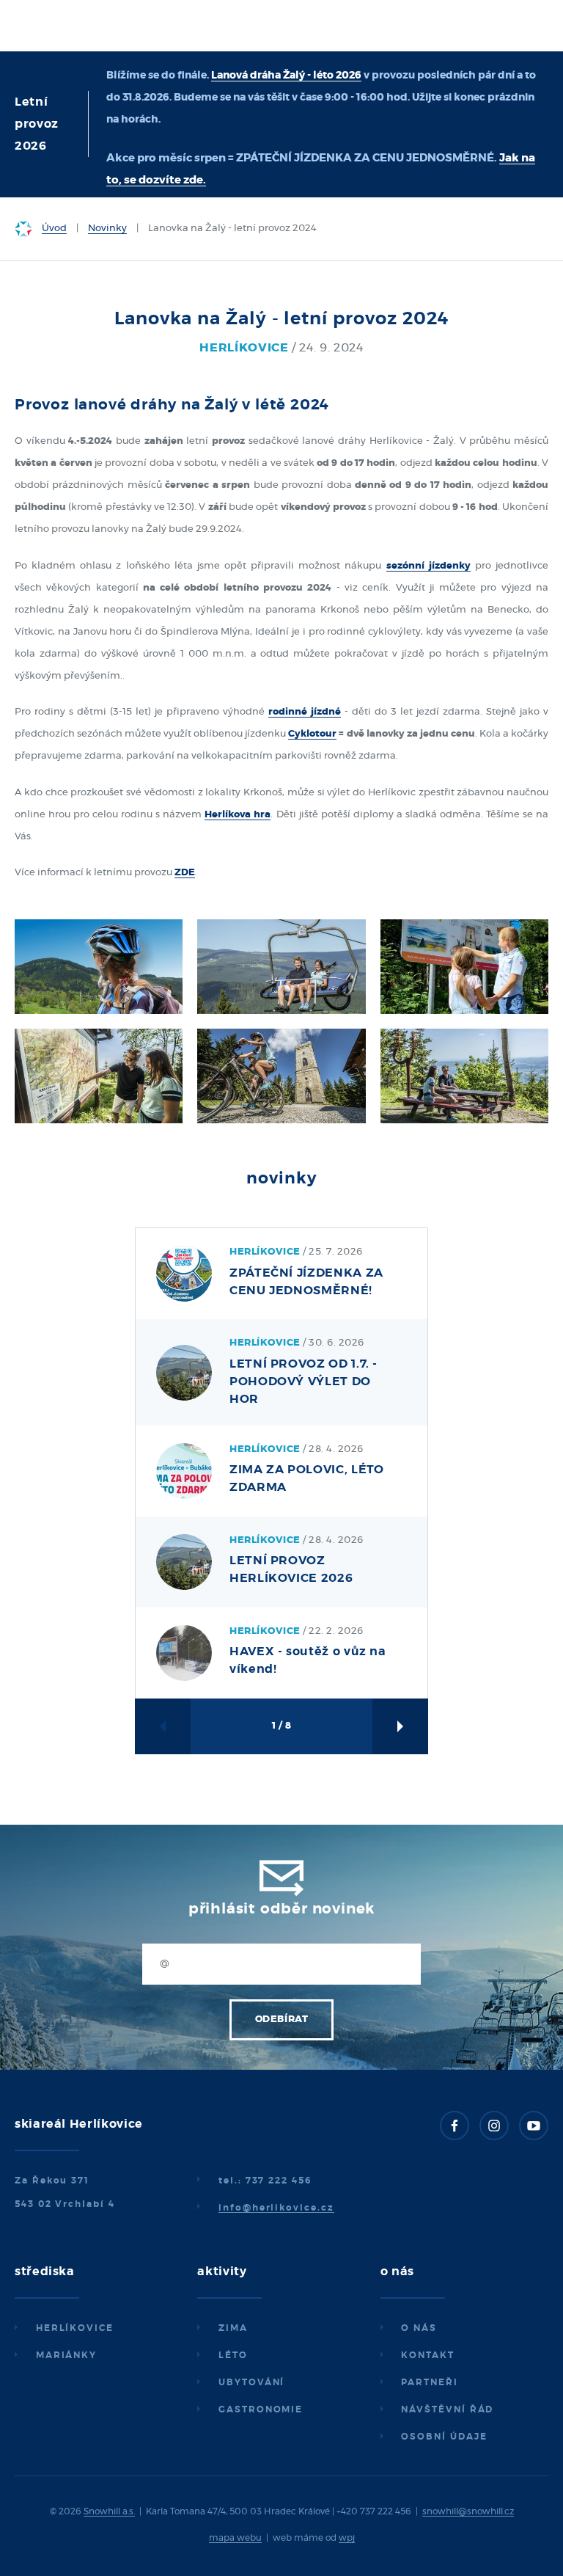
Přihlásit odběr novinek (281, 1909)
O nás (419, 2328)
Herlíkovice (75, 2328)
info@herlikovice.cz (276, 2208)
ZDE (185, 873)
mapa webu (235, 2538)
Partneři (429, 2382)
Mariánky (66, 2355)
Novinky (107, 229)
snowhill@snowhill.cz (468, 2511)
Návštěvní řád (447, 2409)
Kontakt (427, 2355)
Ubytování (251, 2382)
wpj (347, 2538)
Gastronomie (261, 2409)
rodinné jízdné (305, 712)
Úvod (54, 229)
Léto (233, 2355)
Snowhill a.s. (109, 2511)
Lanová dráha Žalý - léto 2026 (286, 76)
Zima (233, 2328)
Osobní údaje (444, 2437)
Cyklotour (312, 734)
